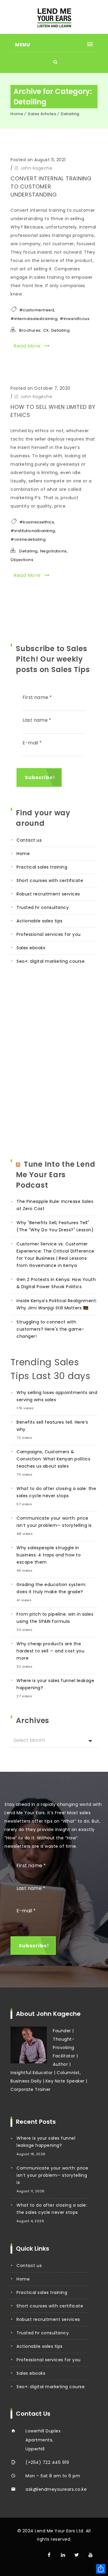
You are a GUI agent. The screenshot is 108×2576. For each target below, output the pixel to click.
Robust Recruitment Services (48, 894)
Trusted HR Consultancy (43, 907)
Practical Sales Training (42, 867)
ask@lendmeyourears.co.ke (56, 2489)
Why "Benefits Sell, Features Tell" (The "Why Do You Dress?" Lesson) (55, 1226)
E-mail (32, 743)
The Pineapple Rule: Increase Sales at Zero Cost (55, 1205)
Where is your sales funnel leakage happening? (55, 1684)
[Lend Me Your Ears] (54, 17)
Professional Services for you (49, 934)
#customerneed (37, 310)
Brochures (30, 330)
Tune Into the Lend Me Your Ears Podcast (55, 1175)
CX (46, 330)
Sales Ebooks (31, 948)
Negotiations (54, 551)
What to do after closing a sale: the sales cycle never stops (56, 1492)
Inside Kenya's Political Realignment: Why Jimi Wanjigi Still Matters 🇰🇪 (57, 1304)
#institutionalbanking (33, 531)
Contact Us (29, 840)
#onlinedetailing (28, 539)
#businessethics (37, 522)
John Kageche (36, 168)
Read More (28, 346)
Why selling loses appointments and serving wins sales (57, 1396)
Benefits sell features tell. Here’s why (52, 1426)
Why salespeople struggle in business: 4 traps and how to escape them (49, 1555)
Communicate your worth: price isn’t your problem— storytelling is (54, 1522)
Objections (22, 560)
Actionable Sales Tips (40, 921)
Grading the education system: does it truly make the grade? (51, 1588)
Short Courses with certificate (50, 880)
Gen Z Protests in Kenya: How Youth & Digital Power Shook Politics (56, 1283)
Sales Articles (42, 114)
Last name (37, 720)
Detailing (70, 114)
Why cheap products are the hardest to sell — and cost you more (50, 1651)
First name (37, 697)
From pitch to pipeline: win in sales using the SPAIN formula (55, 1618)
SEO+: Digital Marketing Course (51, 961)
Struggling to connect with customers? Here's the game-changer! (50, 1329)
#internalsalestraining (34, 319)
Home (17, 114)
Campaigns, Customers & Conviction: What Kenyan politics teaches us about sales (53, 1459)
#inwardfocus (75, 319)
